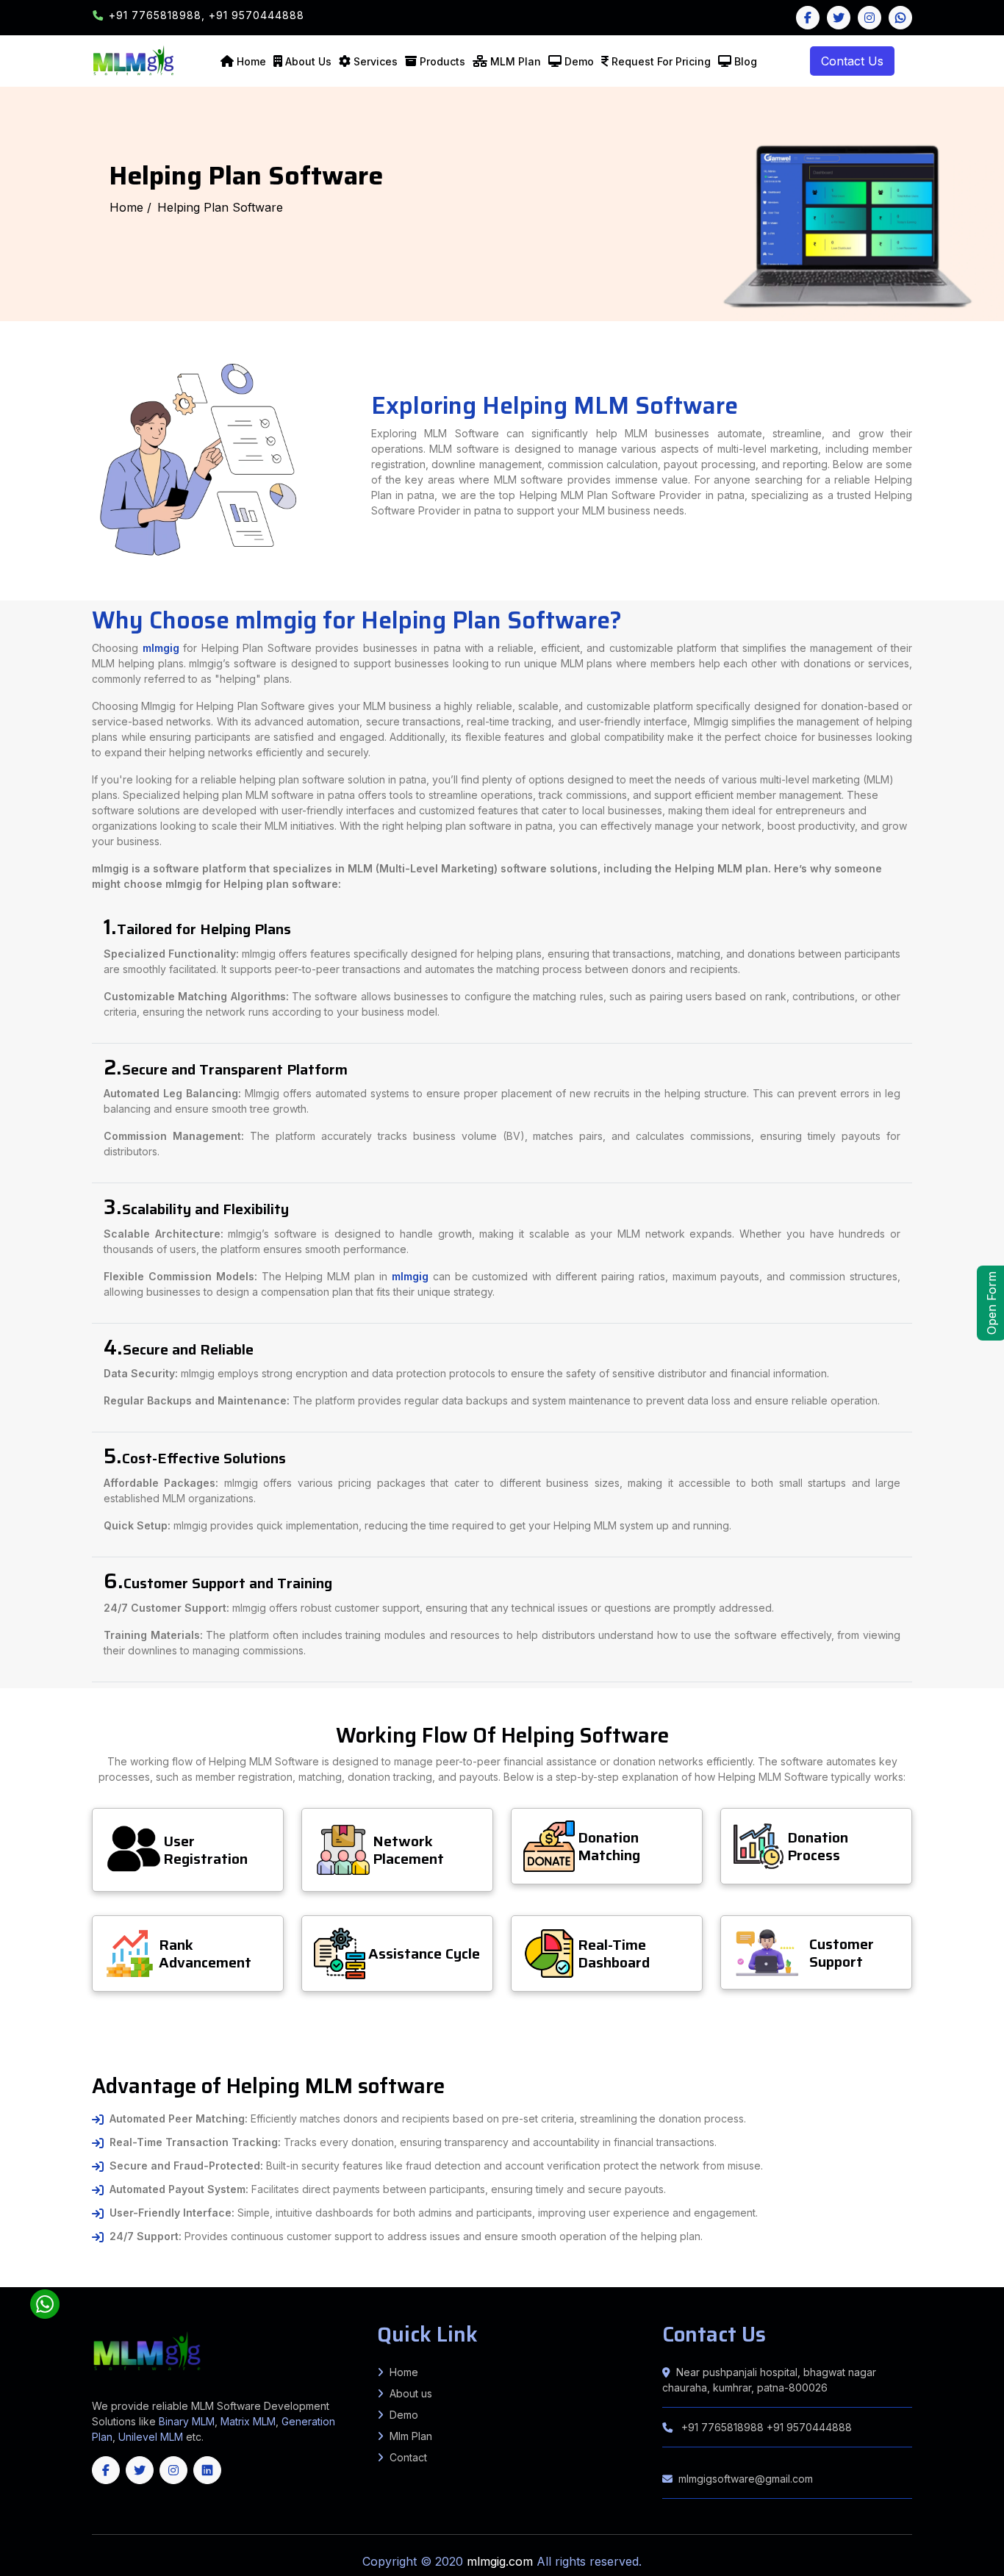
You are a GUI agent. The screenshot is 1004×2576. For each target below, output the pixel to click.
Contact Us (852, 61)
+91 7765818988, (159, 15)
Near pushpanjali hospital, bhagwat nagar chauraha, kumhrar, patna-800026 (769, 2380)
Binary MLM (187, 2421)
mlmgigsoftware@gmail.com (746, 2479)
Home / (130, 207)
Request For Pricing (661, 61)
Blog (746, 61)
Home (251, 61)
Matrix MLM (248, 2421)
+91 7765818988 (722, 2427)
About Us (308, 61)
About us (411, 2393)
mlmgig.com (502, 2561)
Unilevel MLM (151, 2437)
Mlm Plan (411, 2436)
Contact (408, 2457)
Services (376, 61)
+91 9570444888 (257, 15)
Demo (579, 61)
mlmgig (161, 648)
